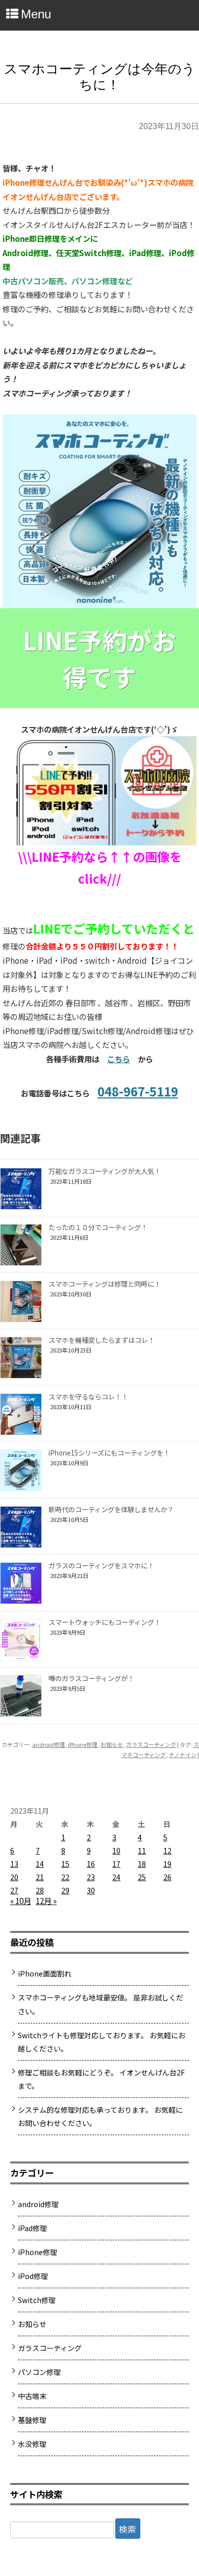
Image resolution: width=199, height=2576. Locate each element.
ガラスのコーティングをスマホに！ (101, 1566)
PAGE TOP (184, 2487)
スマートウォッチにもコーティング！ (105, 1622)
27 (14, 1890)
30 (91, 1890)
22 (65, 1877)
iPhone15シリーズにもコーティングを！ (109, 1453)
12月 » (46, 1900)
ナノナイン (183, 1755)
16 (91, 1864)
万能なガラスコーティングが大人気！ (105, 1171)
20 (14, 1877)
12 (167, 1850)
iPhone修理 (83, 1744)
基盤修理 (32, 2420)
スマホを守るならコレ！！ (88, 1397)
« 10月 (21, 1900)
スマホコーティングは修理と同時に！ (105, 1284)
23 (91, 1877)
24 (116, 1877)
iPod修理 (33, 2276)
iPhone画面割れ (45, 1973)
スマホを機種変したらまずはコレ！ (102, 1340)
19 (167, 1864)
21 (40, 1877)
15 (65, 1864)
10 (116, 1850)
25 (142, 1877)
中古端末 (32, 2396)
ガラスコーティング (151, 1744)
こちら (119, 1059)
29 (65, 1890)
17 (116, 1864)
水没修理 (32, 2444)
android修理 (48, 1744)
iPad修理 (32, 2228)
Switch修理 (37, 2300)
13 (14, 1864)
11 (142, 1850)
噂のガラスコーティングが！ (91, 1678)
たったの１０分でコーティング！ (98, 1227)
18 (142, 1864)
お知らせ (112, 1744)
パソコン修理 (39, 2372)
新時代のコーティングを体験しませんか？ (111, 1509)
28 (40, 1890)
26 (167, 1877)
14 (40, 1864)
